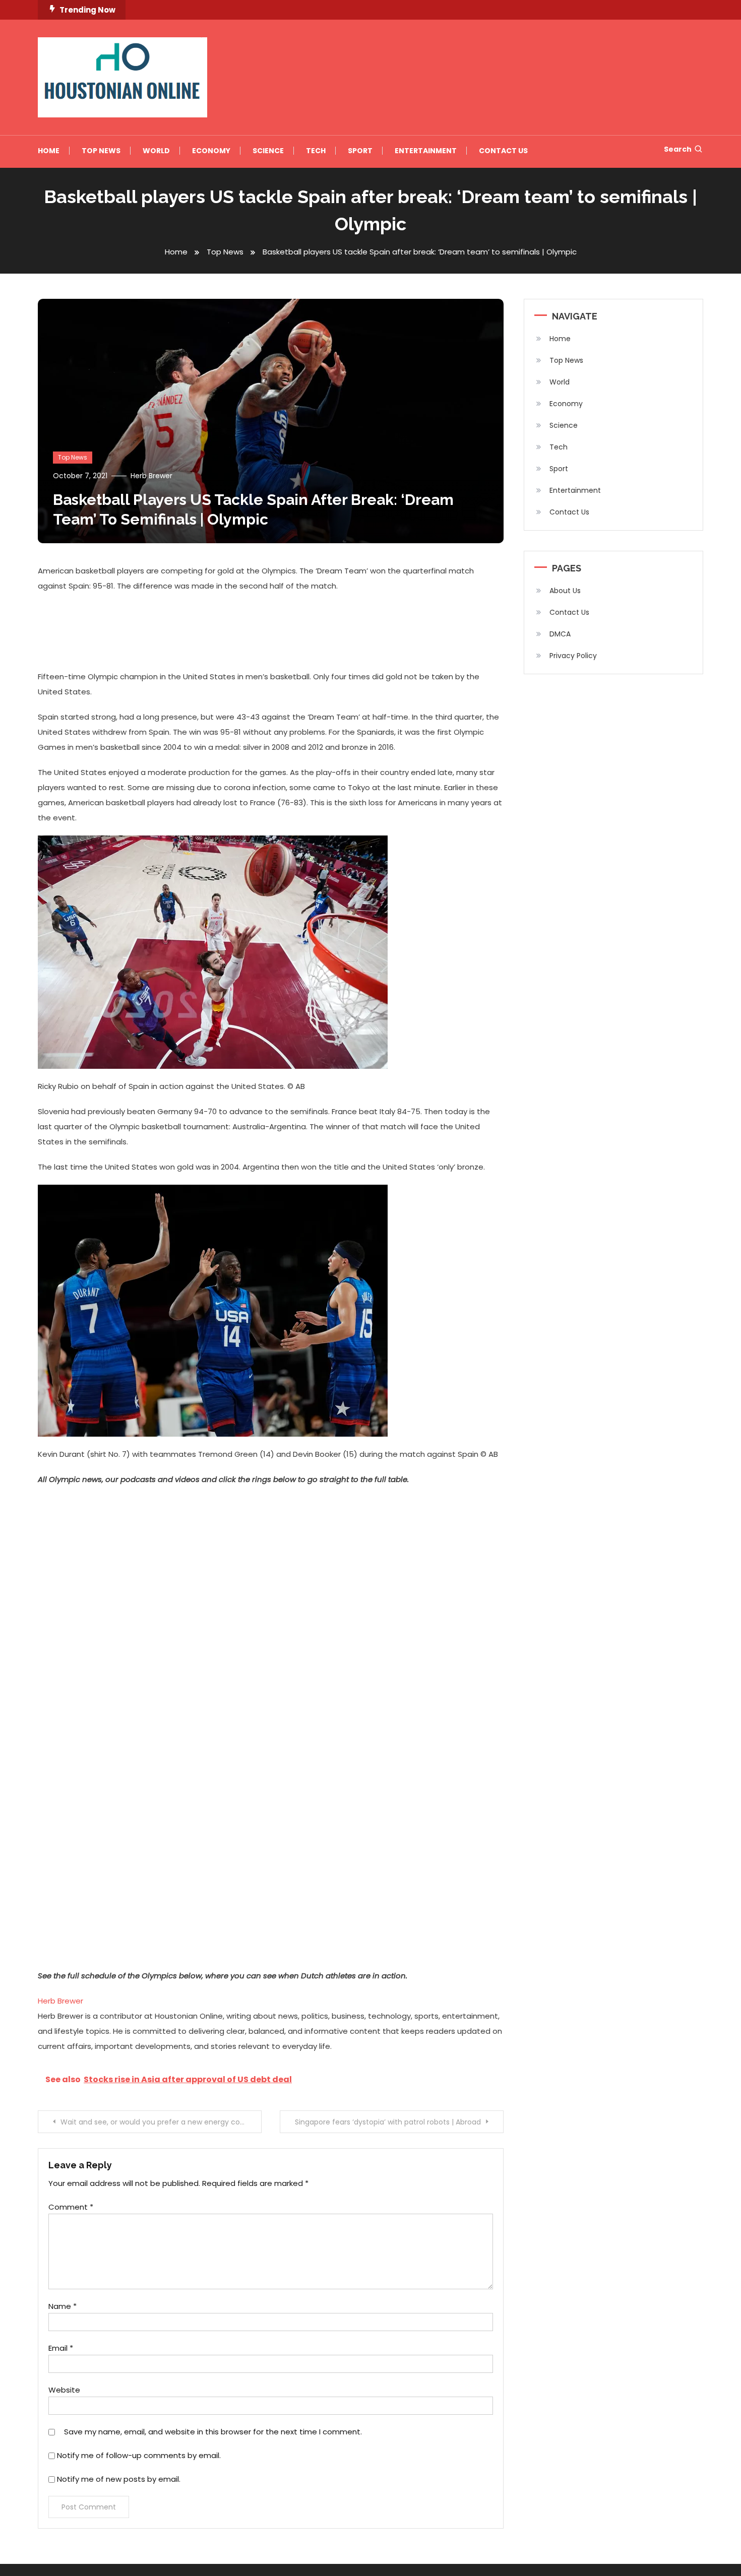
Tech (316, 151)
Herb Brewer (151, 476)
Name (63, 2306)
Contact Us (503, 151)
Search (678, 149)
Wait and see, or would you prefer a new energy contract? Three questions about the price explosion (161, 2122)
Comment (71, 2207)
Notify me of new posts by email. (119, 2479)
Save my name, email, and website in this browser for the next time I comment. (213, 2432)
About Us (565, 591)
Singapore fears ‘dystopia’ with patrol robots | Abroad (388, 2122)
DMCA (560, 634)
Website (64, 2390)
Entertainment (426, 151)
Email (61, 2348)
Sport (360, 151)
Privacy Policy (573, 656)
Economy (211, 151)
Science (268, 151)
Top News (101, 151)
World (156, 151)
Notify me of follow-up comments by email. (139, 2455)
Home (49, 151)
